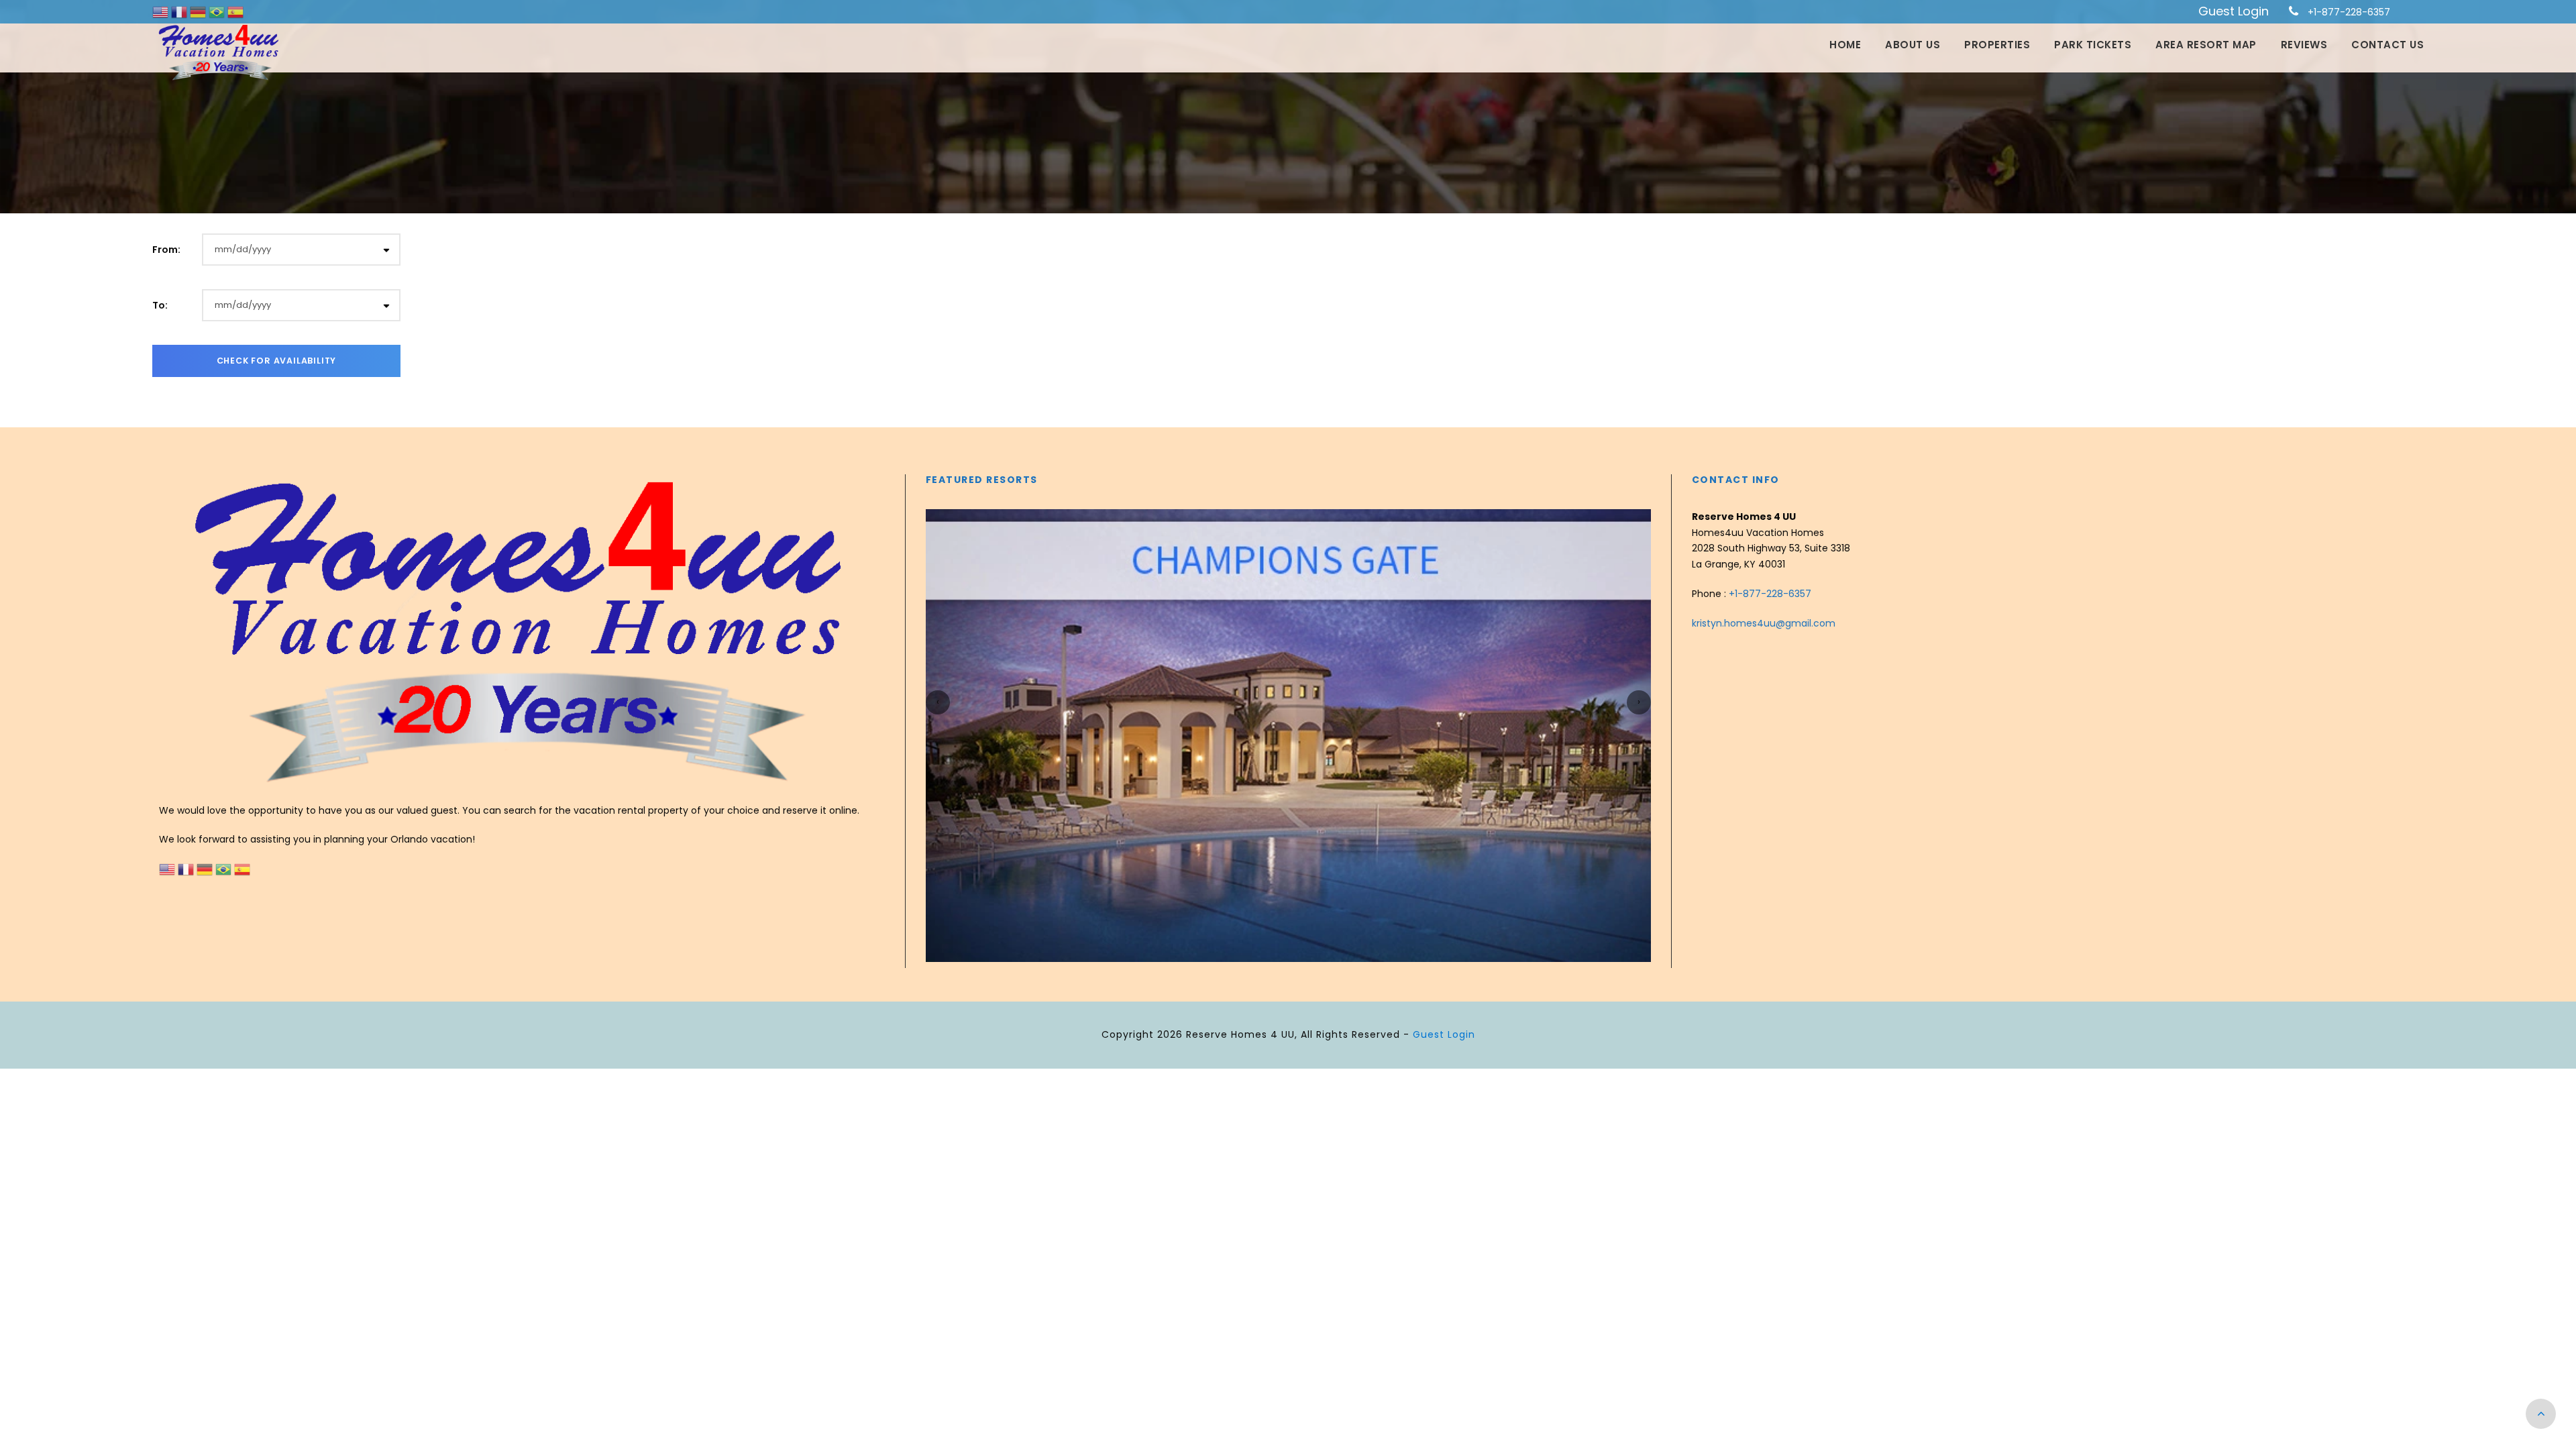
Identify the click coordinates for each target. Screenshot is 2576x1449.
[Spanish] (235, 11)
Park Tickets (2093, 45)
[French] (180, 11)
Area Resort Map (2206, 45)
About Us (1913, 45)
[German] (199, 11)
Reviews (2304, 45)
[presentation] (938, 702)
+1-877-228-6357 (2349, 12)
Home (1845, 45)
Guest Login (2234, 11)
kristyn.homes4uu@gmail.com (1764, 623)
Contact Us (2387, 45)
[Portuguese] (218, 11)
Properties (1997, 45)
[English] (162, 11)
